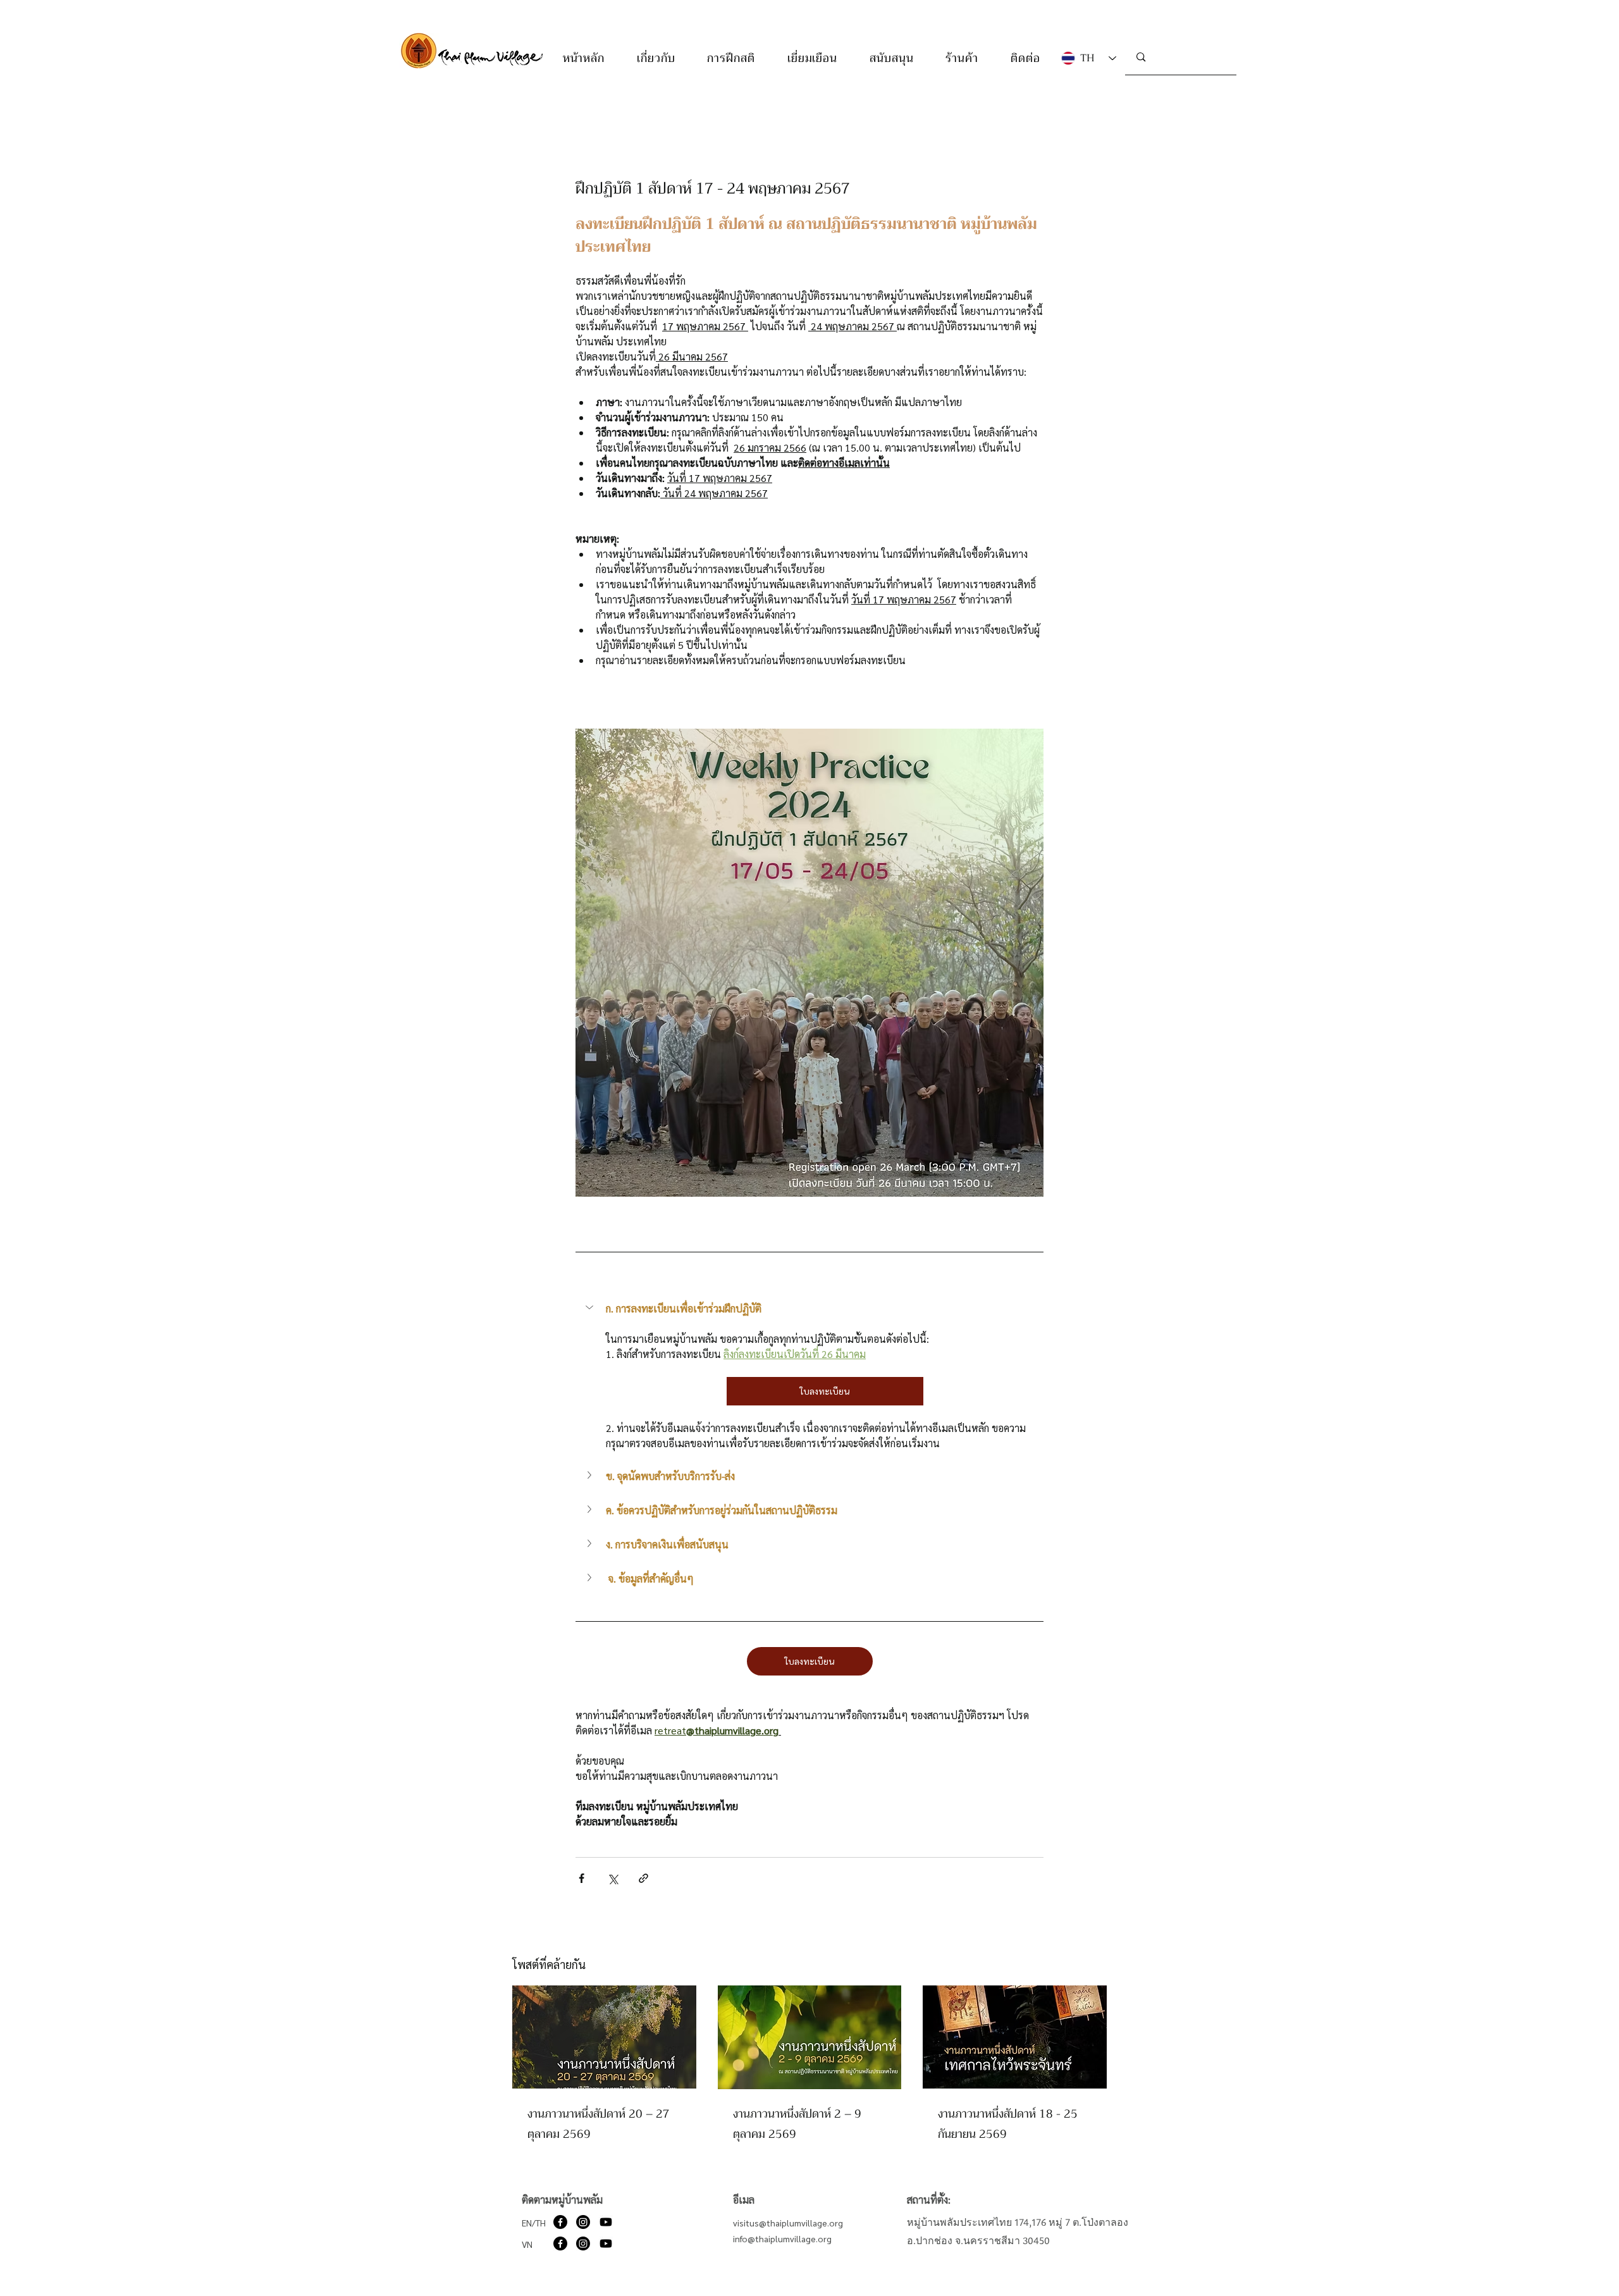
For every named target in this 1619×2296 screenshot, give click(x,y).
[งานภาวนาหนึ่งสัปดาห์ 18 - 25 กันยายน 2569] (1015, 2037)
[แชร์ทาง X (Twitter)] (613, 1878)
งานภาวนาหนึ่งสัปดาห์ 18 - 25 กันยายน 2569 (1008, 2124)
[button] (656, 58)
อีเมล (744, 2200)
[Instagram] (583, 2222)
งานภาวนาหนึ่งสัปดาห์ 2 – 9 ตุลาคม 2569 (797, 2124)
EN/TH (534, 2223)
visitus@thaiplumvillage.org (788, 2223)
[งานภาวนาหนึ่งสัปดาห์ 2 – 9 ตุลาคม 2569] (810, 2037)
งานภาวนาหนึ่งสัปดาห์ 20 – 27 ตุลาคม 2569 (599, 2124)
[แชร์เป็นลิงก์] (643, 1878)
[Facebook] (560, 2222)
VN (527, 2244)
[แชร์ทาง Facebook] (582, 1878)
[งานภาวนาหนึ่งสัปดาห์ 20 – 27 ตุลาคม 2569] (604, 2037)
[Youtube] (606, 2222)
